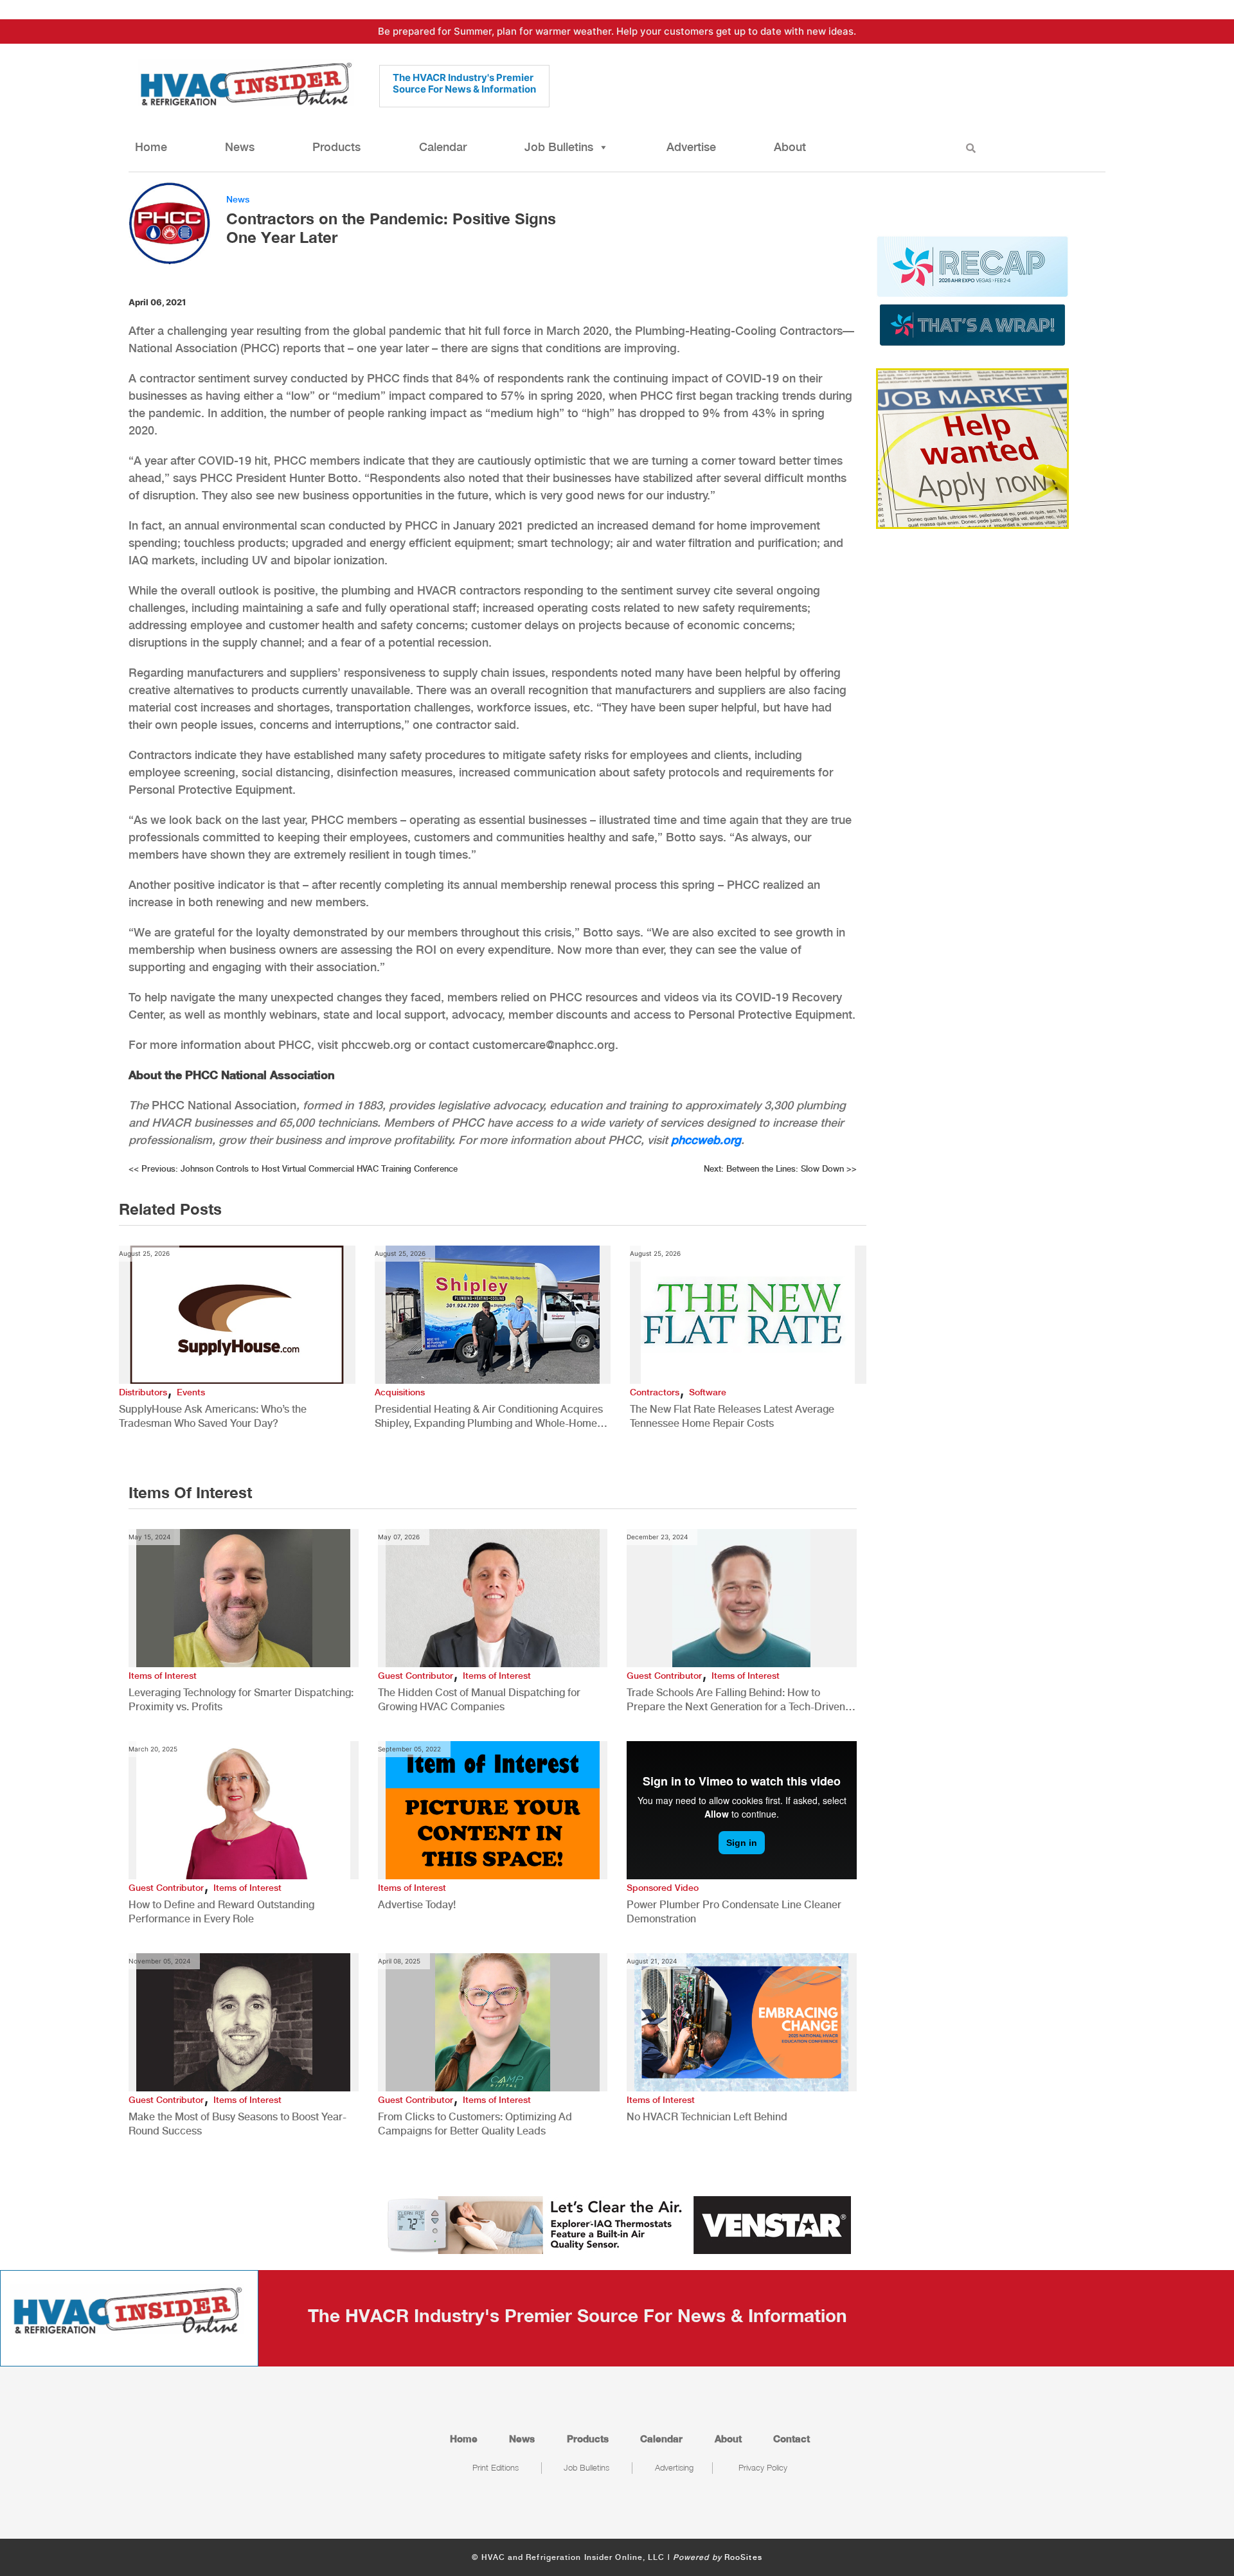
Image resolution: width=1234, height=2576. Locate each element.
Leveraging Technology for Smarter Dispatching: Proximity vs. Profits (241, 1700)
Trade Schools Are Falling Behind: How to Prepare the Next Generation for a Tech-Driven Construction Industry (736, 1700)
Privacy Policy (763, 2467)
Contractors (655, 1392)
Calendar (443, 147)
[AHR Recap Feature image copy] (972, 290)
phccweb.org (706, 1140)
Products (336, 147)
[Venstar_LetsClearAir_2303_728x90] (617, 2224)
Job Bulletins (559, 147)
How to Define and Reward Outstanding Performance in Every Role (221, 1912)
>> (780, 1169)
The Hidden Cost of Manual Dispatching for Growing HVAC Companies (479, 1700)
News (240, 147)
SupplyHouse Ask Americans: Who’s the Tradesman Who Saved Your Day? (213, 1416)
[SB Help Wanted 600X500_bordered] (972, 447)
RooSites (743, 2557)
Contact (791, 2438)
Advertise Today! (417, 1905)
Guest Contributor (416, 1676)
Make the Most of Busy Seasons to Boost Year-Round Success (237, 2124)
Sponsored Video (663, 1888)
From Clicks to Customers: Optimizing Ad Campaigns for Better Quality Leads (475, 2124)
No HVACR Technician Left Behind (707, 2117)
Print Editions (496, 2467)
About (790, 147)
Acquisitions (400, 1392)
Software (708, 1392)
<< (293, 1169)
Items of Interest (163, 1676)
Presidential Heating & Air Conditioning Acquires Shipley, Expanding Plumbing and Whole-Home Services (489, 1417)
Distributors (143, 1392)
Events (191, 1392)
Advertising (674, 2467)
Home (151, 147)
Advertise (691, 147)
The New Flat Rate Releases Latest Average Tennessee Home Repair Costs (732, 1416)
